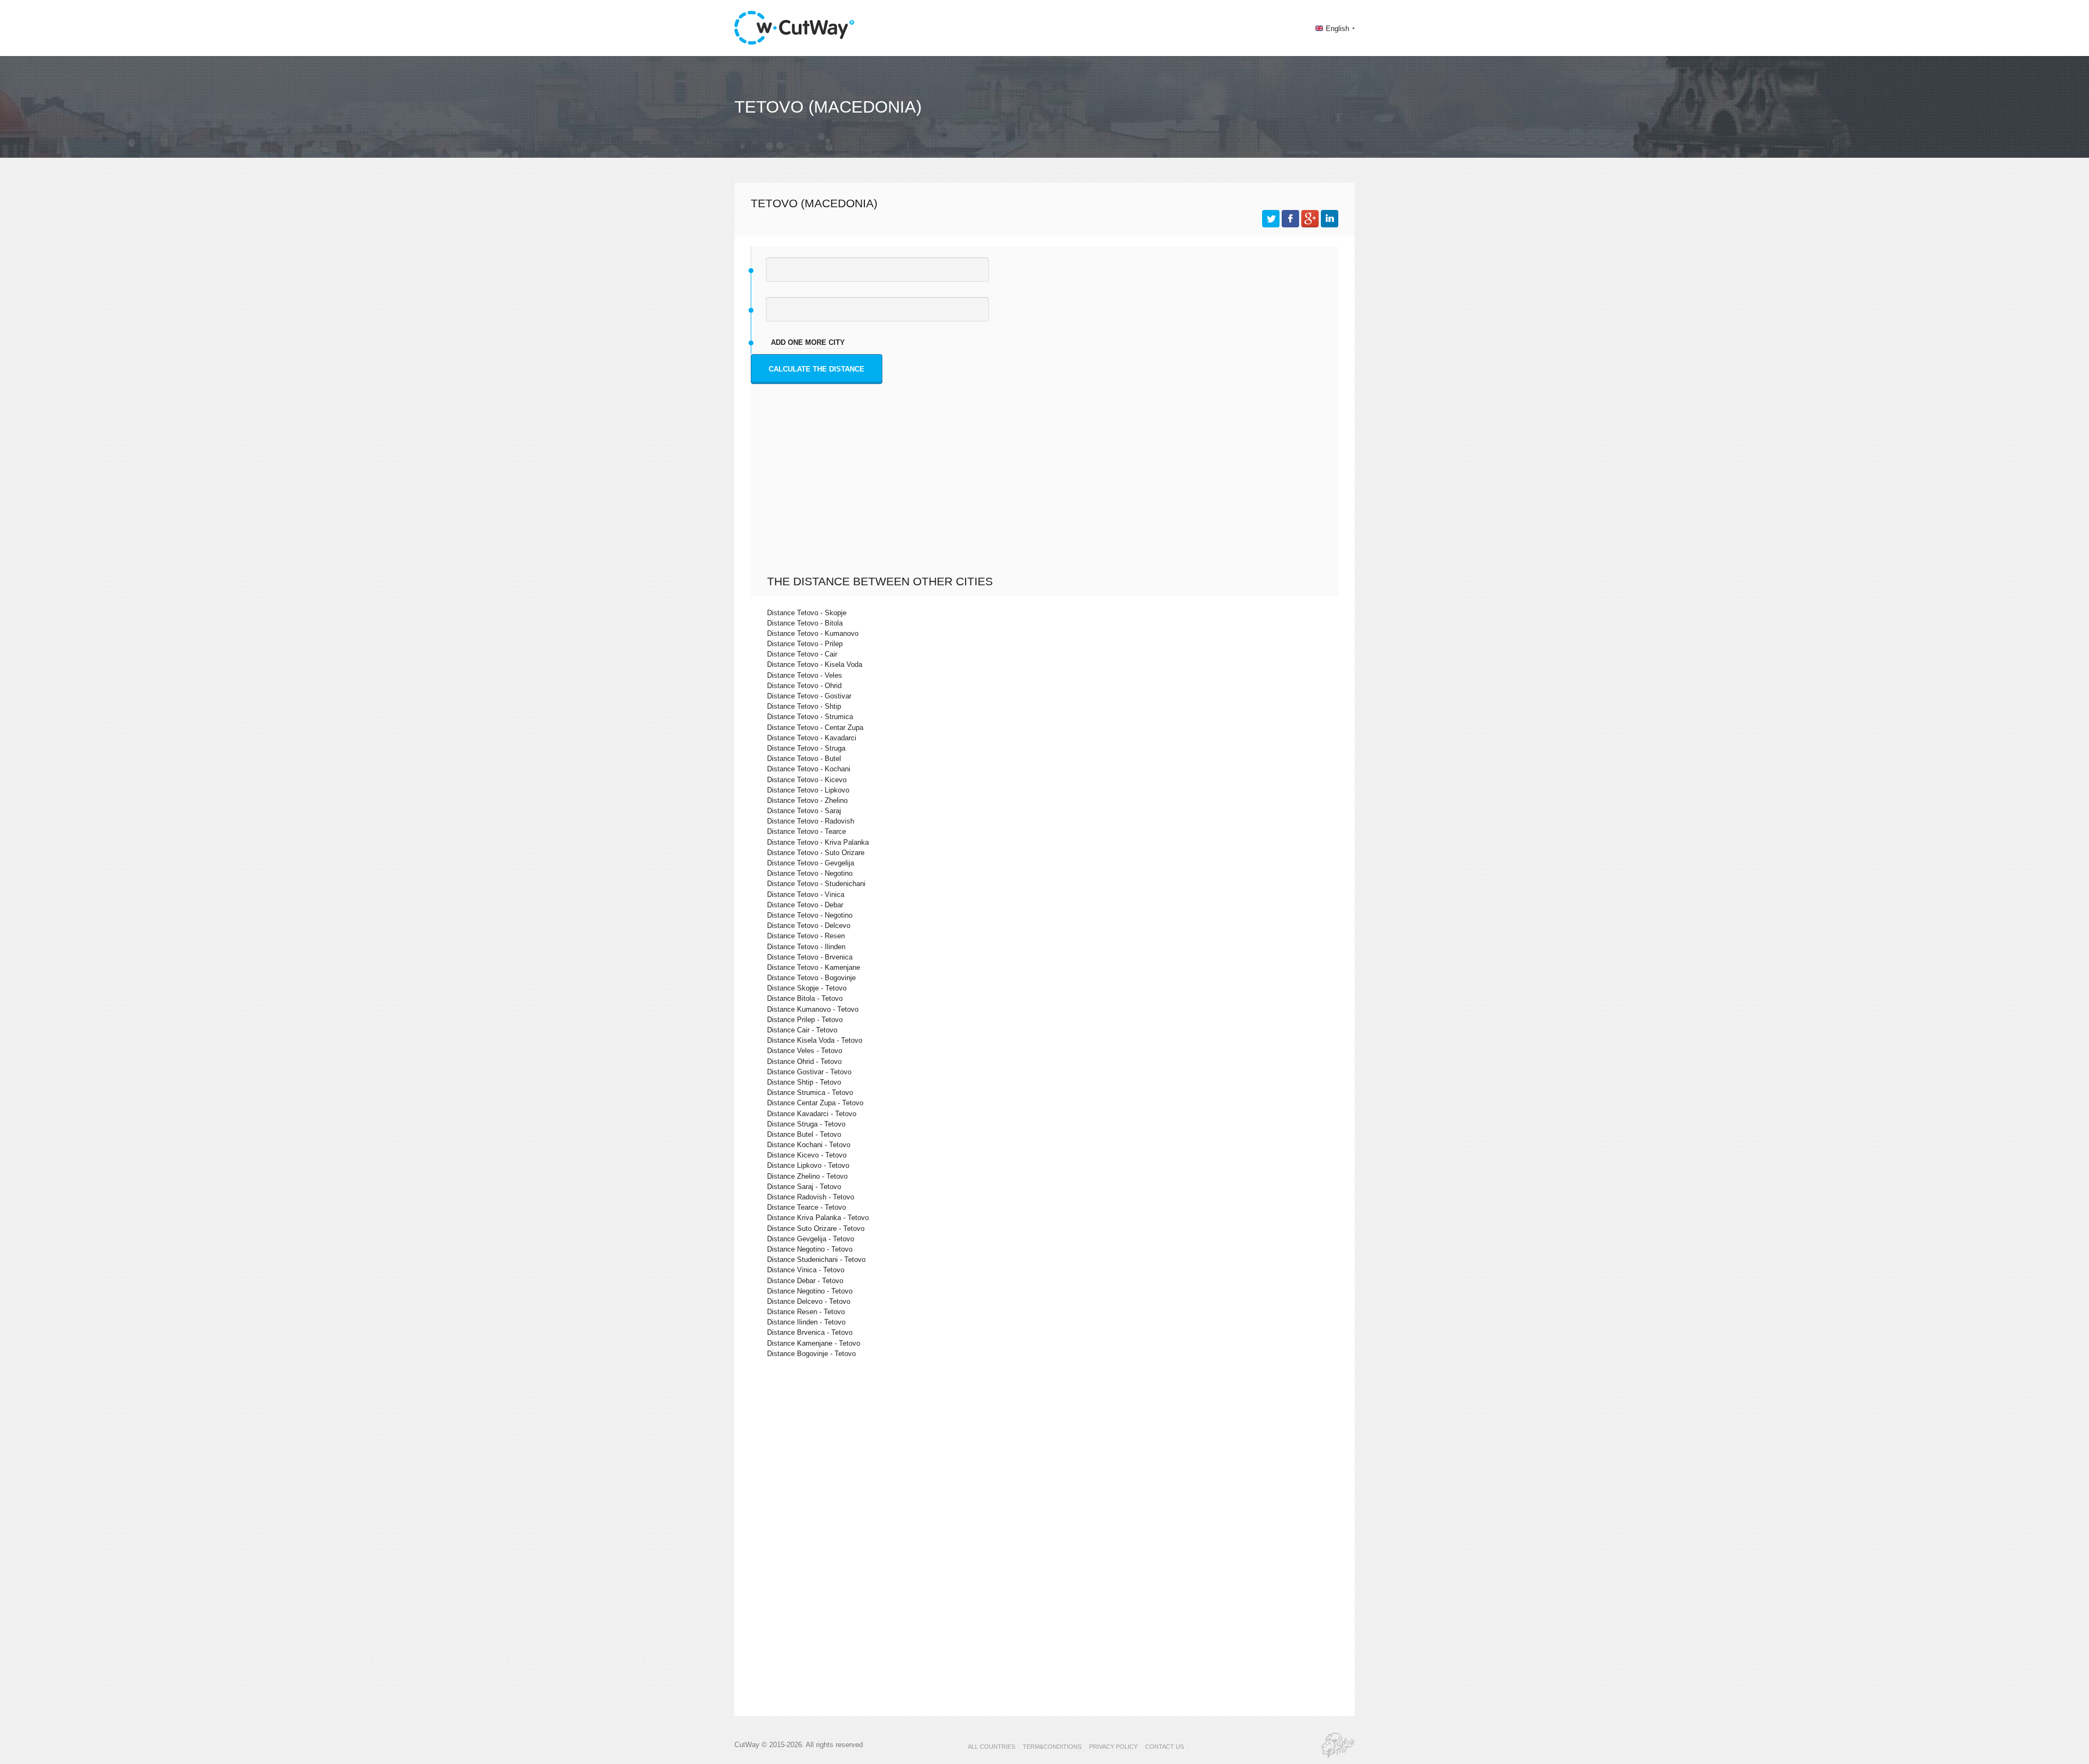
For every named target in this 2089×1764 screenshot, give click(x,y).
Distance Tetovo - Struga (806, 748)
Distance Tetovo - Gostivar (809, 696)
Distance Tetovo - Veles (805, 675)
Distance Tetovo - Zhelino (807, 800)
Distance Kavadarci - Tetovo (812, 1114)
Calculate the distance (817, 369)
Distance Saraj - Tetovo (804, 1187)
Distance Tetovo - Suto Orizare (816, 853)
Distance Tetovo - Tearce (806, 831)
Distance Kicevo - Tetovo (807, 1155)
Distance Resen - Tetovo (806, 1312)
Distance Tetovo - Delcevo (809, 926)
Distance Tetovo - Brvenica (810, 957)
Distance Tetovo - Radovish (811, 821)
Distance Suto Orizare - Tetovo (816, 1228)
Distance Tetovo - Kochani (809, 769)
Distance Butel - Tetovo (804, 1134)
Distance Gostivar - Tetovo (809, 1072)
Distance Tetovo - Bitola (805, 623)
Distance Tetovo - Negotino (810, 873)
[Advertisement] (1047, 493)
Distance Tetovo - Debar (805, 905)
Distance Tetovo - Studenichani (816, 884)
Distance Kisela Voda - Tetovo (815, 1040)
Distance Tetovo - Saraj (804, 811)
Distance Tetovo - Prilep (805, 644)
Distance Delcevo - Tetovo (809, 1301)
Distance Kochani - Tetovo (809, 1145)
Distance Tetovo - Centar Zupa (815, 728)
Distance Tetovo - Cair (802, 654)
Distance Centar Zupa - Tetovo (815, 1103)
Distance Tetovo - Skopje (807, 613)
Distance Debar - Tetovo (805, 1281)
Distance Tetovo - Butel (804, 759)
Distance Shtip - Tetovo (804, 1082)
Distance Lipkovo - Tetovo (808, 1165)
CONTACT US (1164, 1747)
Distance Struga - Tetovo (806, 1124)
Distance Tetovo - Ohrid (804, 686)
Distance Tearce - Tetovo (806, 1207)
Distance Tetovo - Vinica (806, 895)
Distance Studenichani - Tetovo (816, 1259)
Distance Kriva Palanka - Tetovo (818, 1218)
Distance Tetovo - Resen (806, 936)
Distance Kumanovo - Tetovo (813, 1009)
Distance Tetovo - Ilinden (806, 947)
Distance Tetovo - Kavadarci (812, 738)
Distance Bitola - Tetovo (805, 998)
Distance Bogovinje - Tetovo (811, 1354)
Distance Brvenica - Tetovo (810, 1332)
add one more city (808, 342)
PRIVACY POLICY (1113, 1747)
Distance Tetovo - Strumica (810, 717)
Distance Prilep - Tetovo (805, 1020)
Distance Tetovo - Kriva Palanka (818, 842)
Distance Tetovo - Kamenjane (814, 967)
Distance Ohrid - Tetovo (804, 1062)
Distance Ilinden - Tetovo (806, 1322)
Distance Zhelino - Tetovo (807, 1176)
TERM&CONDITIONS (1052, 1747)
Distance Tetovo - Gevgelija (811, 863)
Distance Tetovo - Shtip (804, 706)
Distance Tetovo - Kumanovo (813, 633)
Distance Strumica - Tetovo (810, 1093)
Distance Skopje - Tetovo (807, 988)
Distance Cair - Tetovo (802, 1030)
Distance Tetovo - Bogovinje (811, 978)
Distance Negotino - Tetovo (810, 1249)
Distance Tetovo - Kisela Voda (815, 664)
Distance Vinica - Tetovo (806, 1270)
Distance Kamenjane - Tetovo (814, 1343)
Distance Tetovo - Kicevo (807, 780)
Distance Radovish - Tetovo (811, 1197)
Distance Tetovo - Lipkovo (808, 790)
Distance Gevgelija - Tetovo (811, 1239)
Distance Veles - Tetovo (805, 1051)
